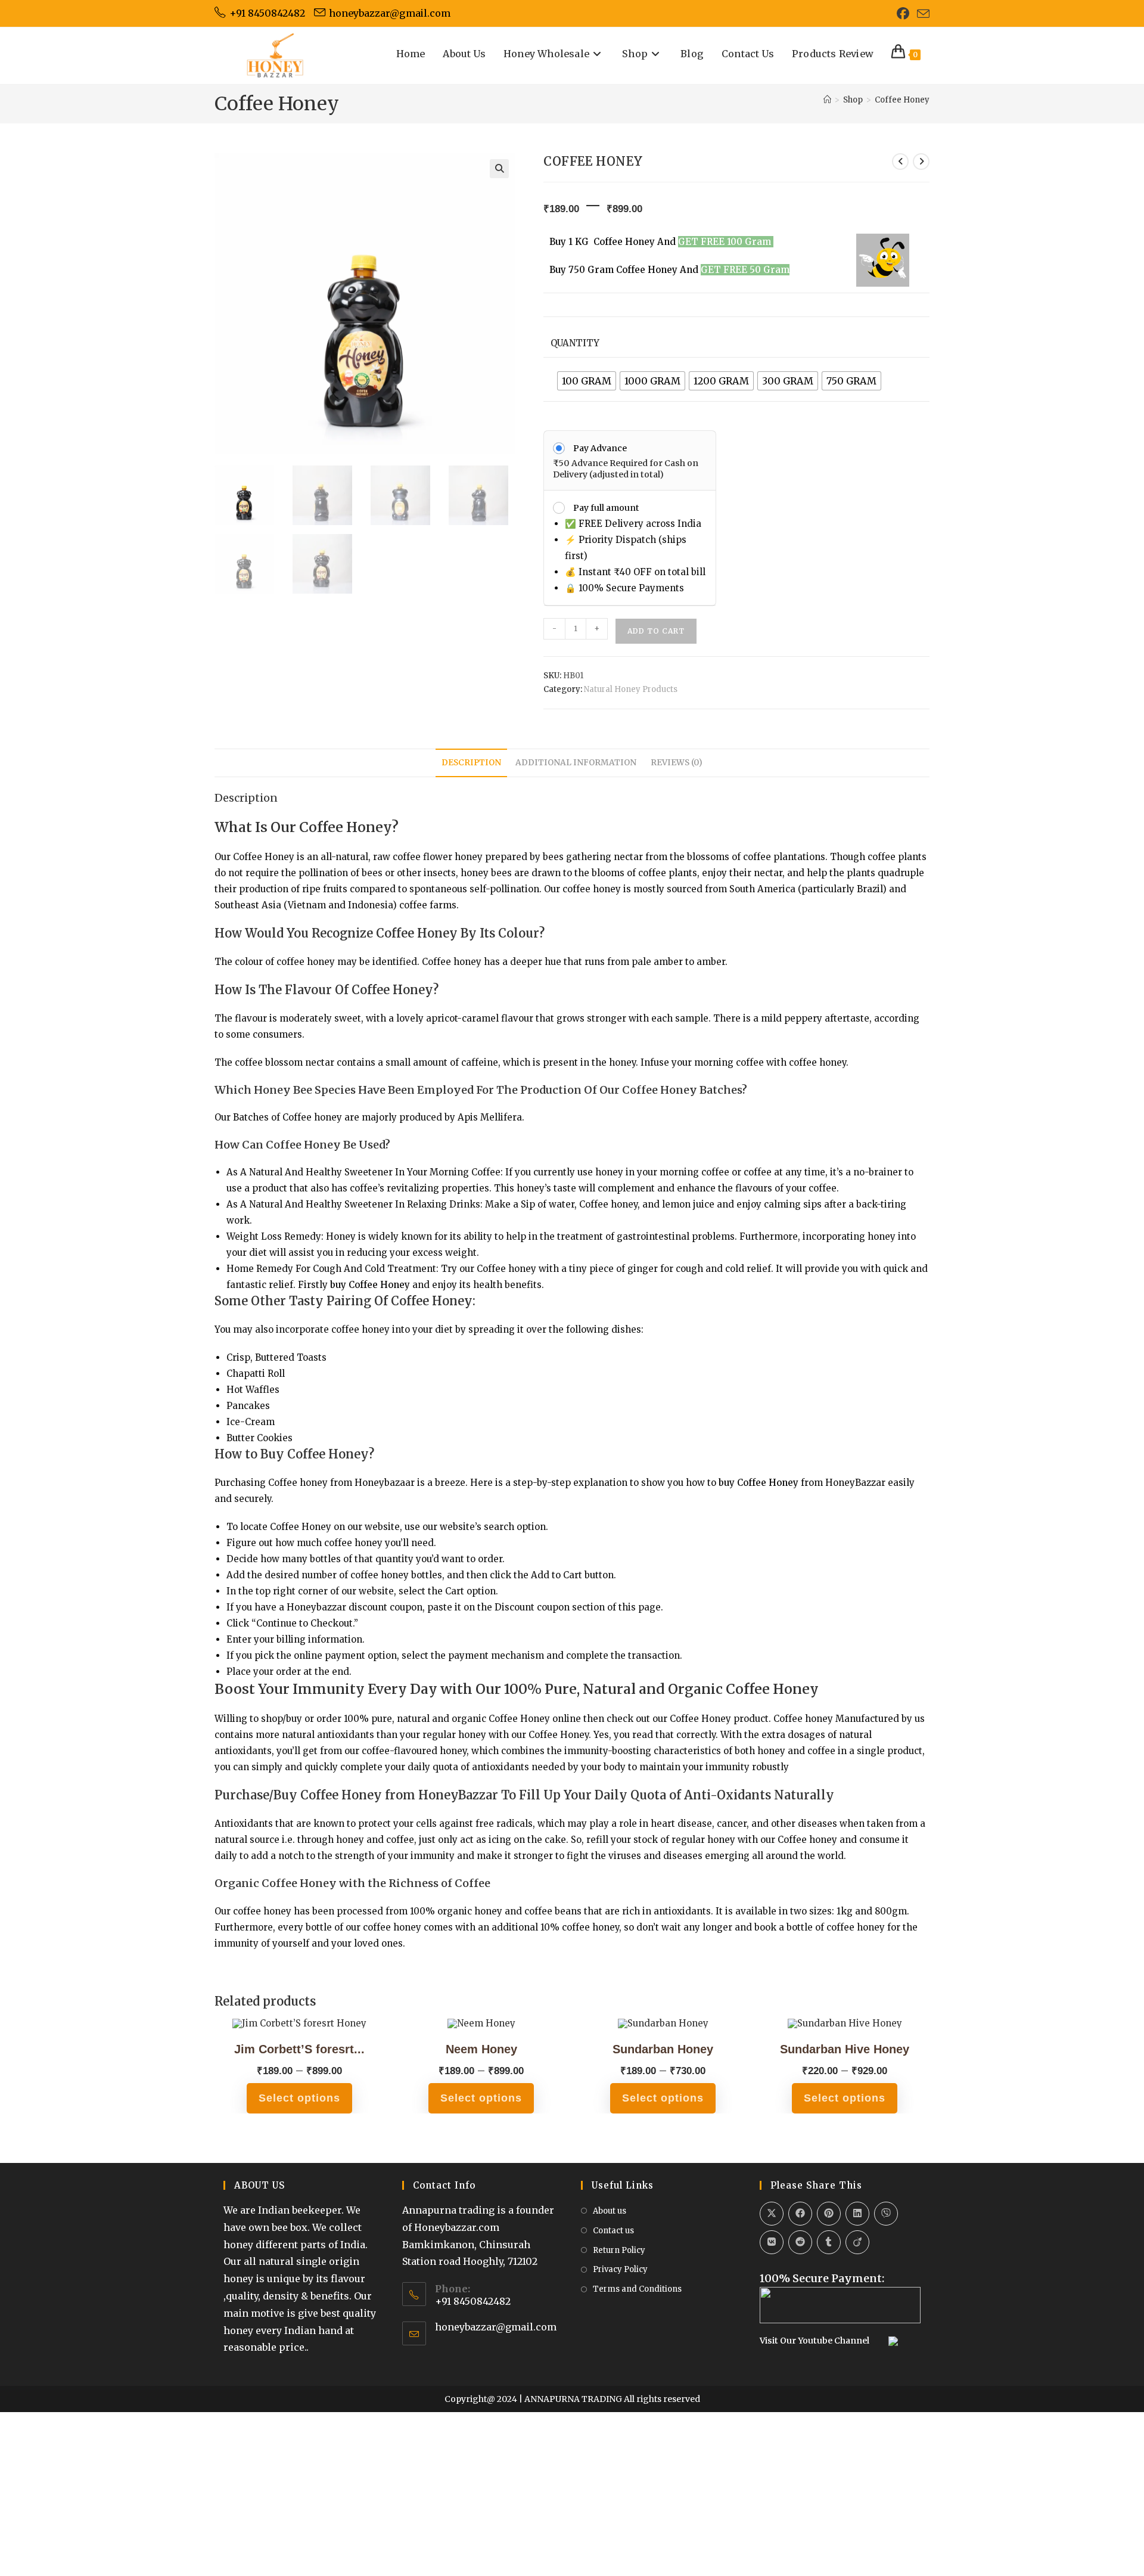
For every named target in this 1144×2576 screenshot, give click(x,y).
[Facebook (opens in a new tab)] (903, 13)
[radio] (587, 381)
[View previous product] (900, 162)
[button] (499, 169)
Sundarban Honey (663, 2049)
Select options (299, 2098)
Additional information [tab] (576, 763)
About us (610, 2211)
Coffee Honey (902, 100)
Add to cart (656, 631)
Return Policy (619, 2250)
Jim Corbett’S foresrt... (299, 2049)
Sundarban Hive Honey (845, 2049)
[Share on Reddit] (800, 2242)
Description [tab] (471, 763)
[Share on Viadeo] (857, 2242)
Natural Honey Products (631, 689)
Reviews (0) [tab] (677, 763)
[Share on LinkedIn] (857, 2214)
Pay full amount (606, 508)
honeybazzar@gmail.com (496, 2327)
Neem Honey (481, 2049)
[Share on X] (772, 2214)
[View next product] (921, 162)
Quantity (575, 343)
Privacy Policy (620, 2269)
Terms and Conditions (637, 2289)
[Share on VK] (772, 2242)
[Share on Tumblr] (829, 2242)
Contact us (613, 2231)
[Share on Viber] (886, 2214)
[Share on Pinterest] (829, 2214)
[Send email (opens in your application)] (921, 14)
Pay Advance (600, 448)
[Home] (827, 100)
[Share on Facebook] (800, 2214)
